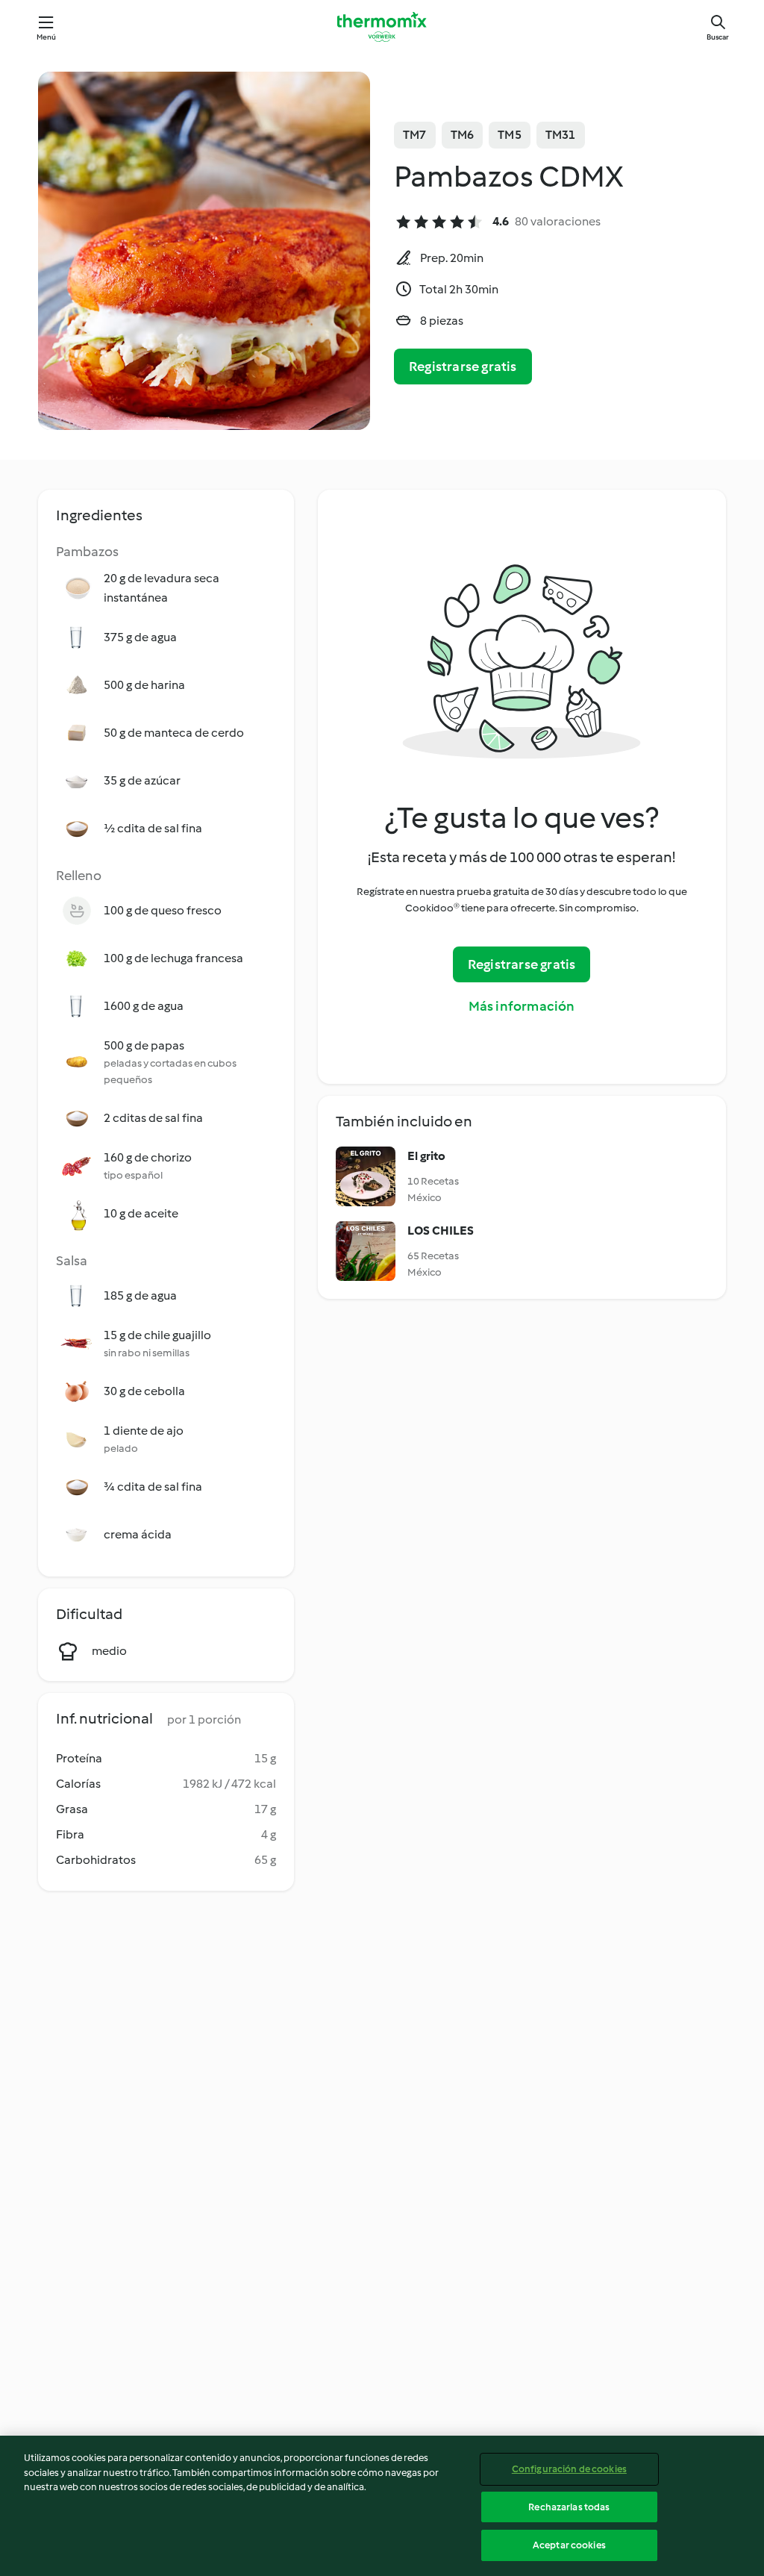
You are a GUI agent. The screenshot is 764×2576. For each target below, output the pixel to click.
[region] (382, 2506)
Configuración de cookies (569, 2469)
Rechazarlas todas (569, 2507)
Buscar (718, 37)
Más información (522, 1006)
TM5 (510, 135)
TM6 (463, 135)
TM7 (415, 135)
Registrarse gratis (463, 367)
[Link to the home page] (382, 27)
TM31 (561, 135)
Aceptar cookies (569, 2545)
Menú (47, 37)
